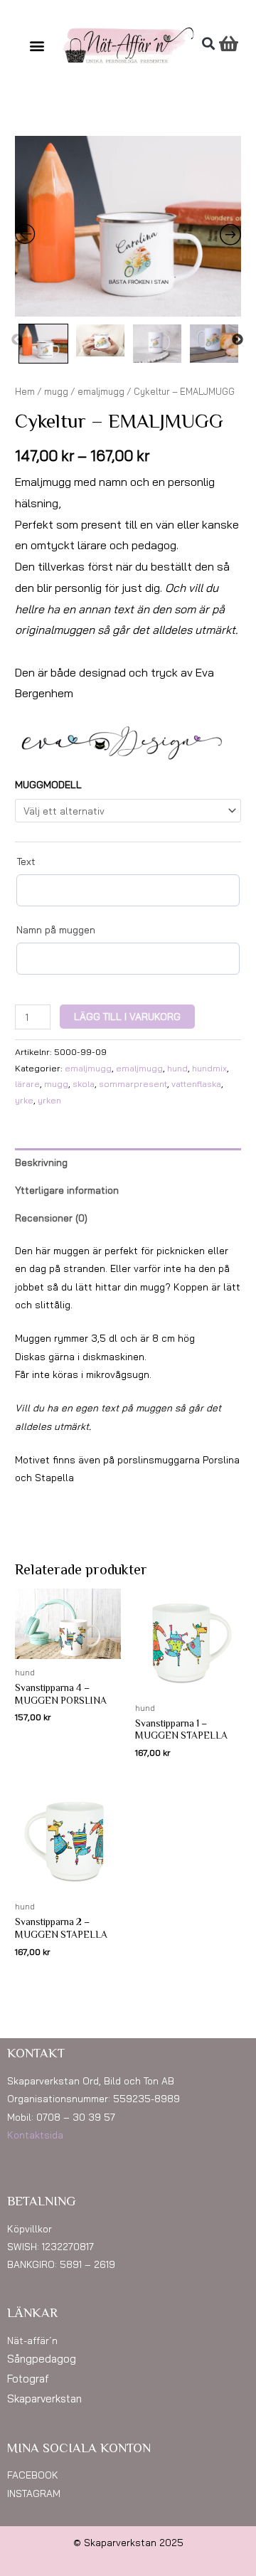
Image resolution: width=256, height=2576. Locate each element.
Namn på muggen (56, 930)
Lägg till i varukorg (127, 1016)
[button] (37, 46)
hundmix (209, 1068)
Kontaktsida (35, 2135)
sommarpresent (133, 1084)
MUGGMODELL (48, 784)
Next (238, 340)
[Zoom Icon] (128, 226)
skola (84, 1084)
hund (177, 1068)
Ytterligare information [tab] (67, 1190)
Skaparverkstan (44, 2399)
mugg (56, 391)
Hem (25, 391)
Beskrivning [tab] (41, 1162)
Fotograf (28, 2379)
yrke (24, 1100)
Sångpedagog (42, 2359)
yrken (49, 1100)
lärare (27, 1084)
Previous (17, 340)
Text (26, 862)
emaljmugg (101, 391)
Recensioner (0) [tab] (51, 1218)
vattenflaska (196, 1084)
